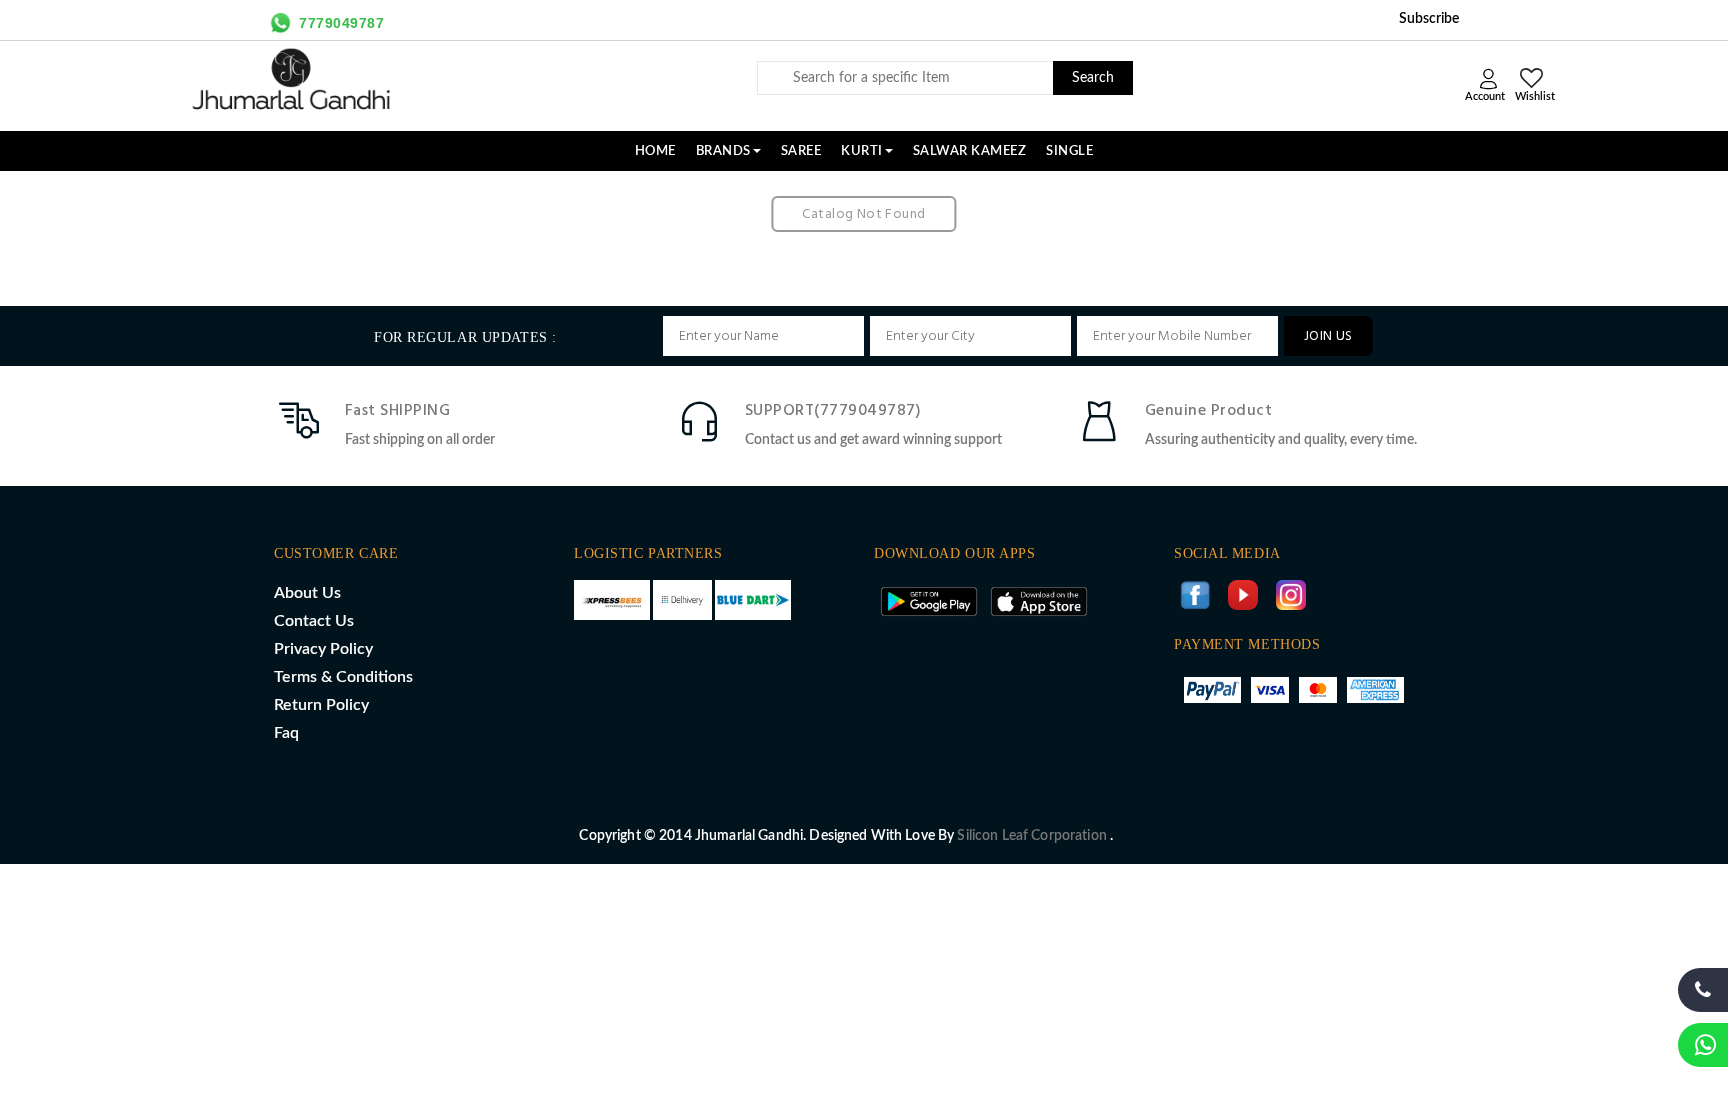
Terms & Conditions (343, 677)
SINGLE (1069, 151)
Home (655, 151)
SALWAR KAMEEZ (970, 151)
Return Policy (321, 705)
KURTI (862, 151)
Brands (723, 151)
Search (1093, 78)
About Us (307, 593)
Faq (286, 733)
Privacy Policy (323, 649)
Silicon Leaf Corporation (1033, 836)
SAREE (801, 151)
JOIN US (1328, 336)
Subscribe (1429, 19)
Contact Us (314, 621)
